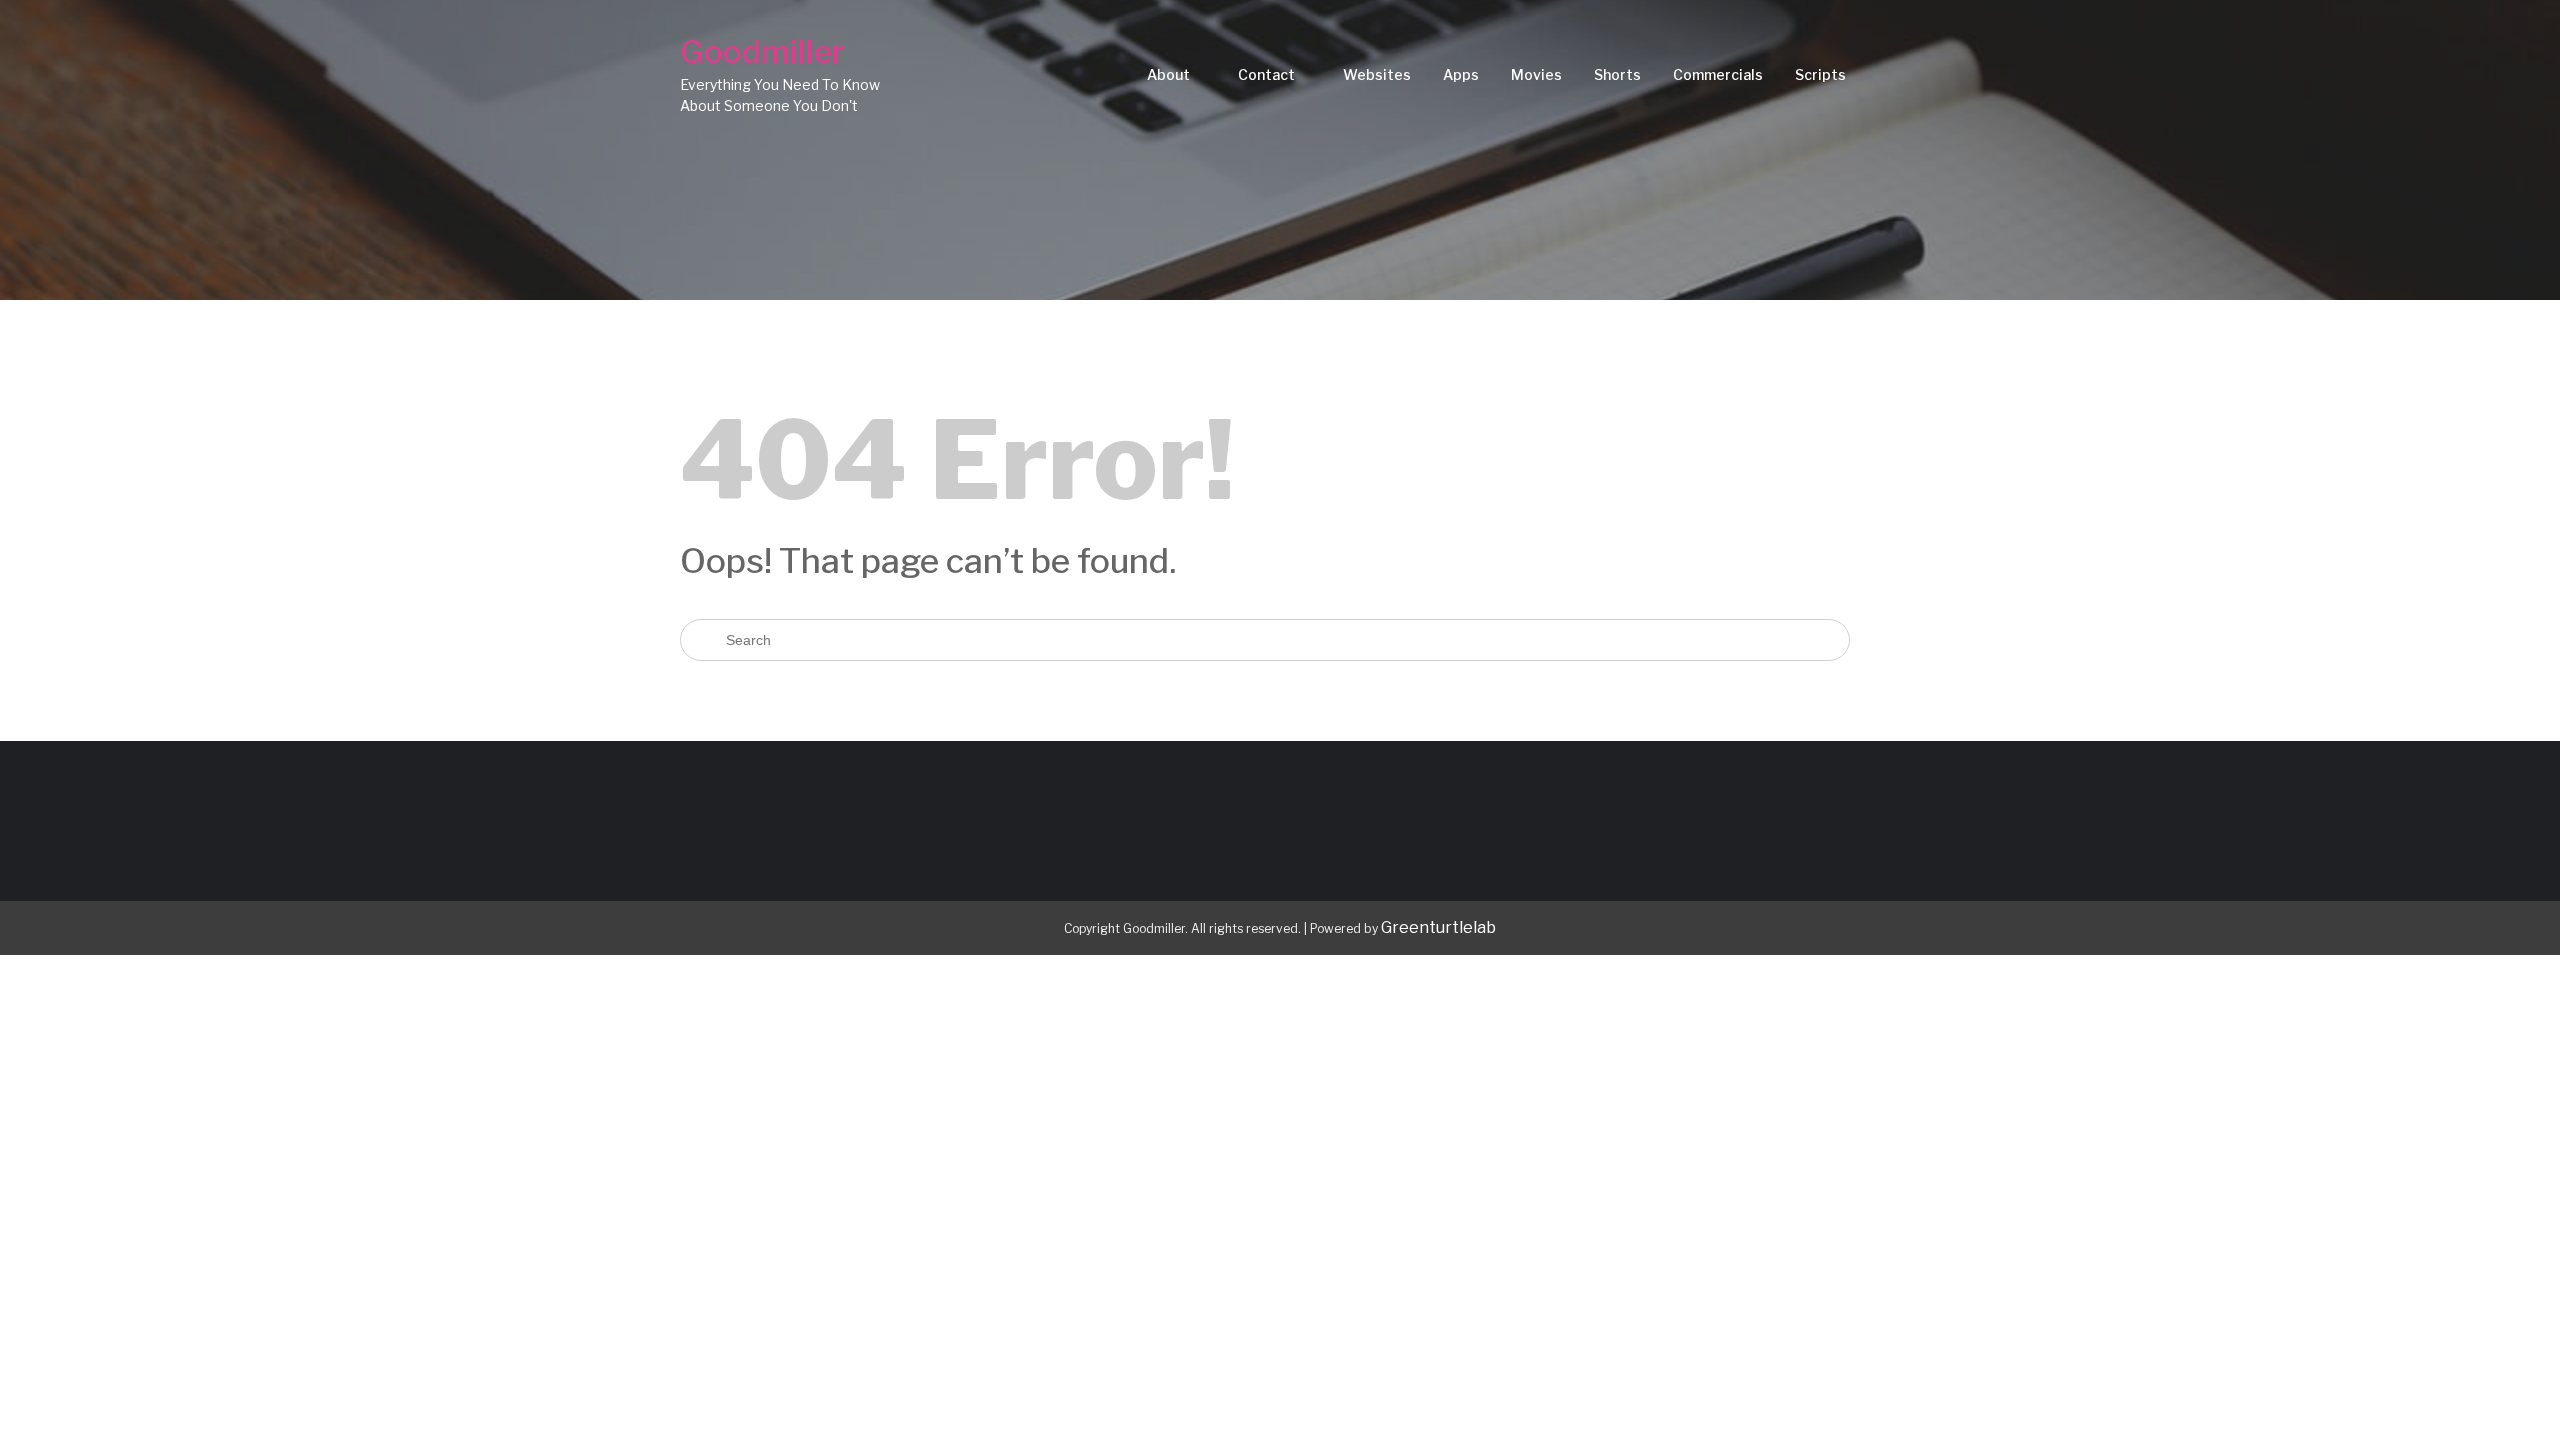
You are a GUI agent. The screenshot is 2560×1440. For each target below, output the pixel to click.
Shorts (1617, 74)
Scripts (1820, 74)
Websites (1377, 74)
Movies (1536, 74)
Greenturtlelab (1438, 927)
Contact (1266, 74)
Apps (1461, 74)
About (1168, 74)
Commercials (1718, 74)
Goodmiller (762, 51)
